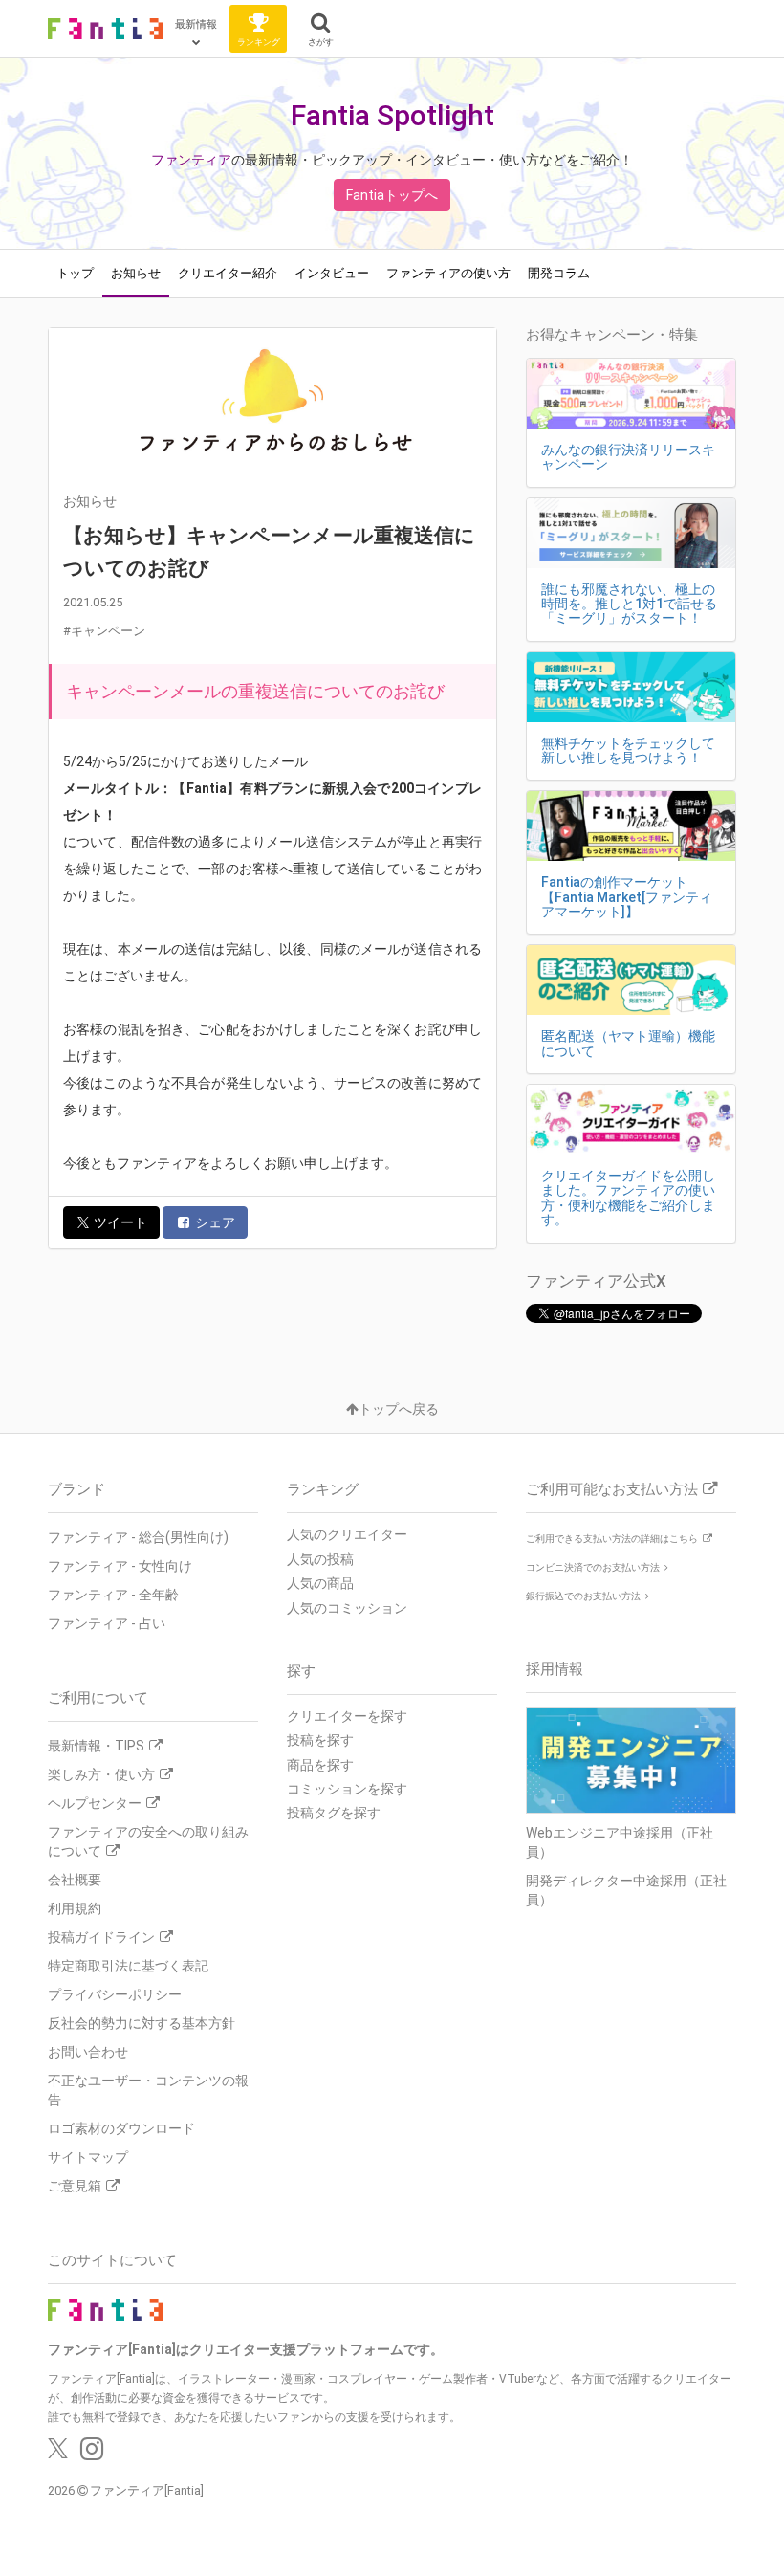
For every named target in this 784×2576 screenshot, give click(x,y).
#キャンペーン (104, 631)
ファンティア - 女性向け (120, 1566)
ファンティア (191, 160)
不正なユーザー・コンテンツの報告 (148, 2090)
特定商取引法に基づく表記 (128, 1966)
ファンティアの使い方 (448, 273)
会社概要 (75, 1880)
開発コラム (559, 273)
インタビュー (332, 273)
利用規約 (75, 1908)
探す (301, 1671)
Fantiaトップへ (392, 195)
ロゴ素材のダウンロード (121, 2128)
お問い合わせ (88, 2052)
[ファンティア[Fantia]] (105, 29)
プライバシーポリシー (115, 1994)
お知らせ (136, 273)
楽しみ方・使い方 (101, 1774)
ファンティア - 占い (107, 1623)
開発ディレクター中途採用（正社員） (626, 1890)
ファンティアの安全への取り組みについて (148, 1841)
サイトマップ (88, 2157)
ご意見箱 (75, 2186)
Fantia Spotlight (392, 115)
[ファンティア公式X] (58, 2454)
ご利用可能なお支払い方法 (612, 1489)
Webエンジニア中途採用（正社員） (620, 1842)
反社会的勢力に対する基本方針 (142, 2023)
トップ (75, 273)
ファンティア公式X (596, 1281)
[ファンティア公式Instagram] (92, 2454)
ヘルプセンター (95, 1803)
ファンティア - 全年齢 (113, 1595)
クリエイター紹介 (228, 273)
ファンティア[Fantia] (147, 2490)
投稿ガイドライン (101, 1937)
